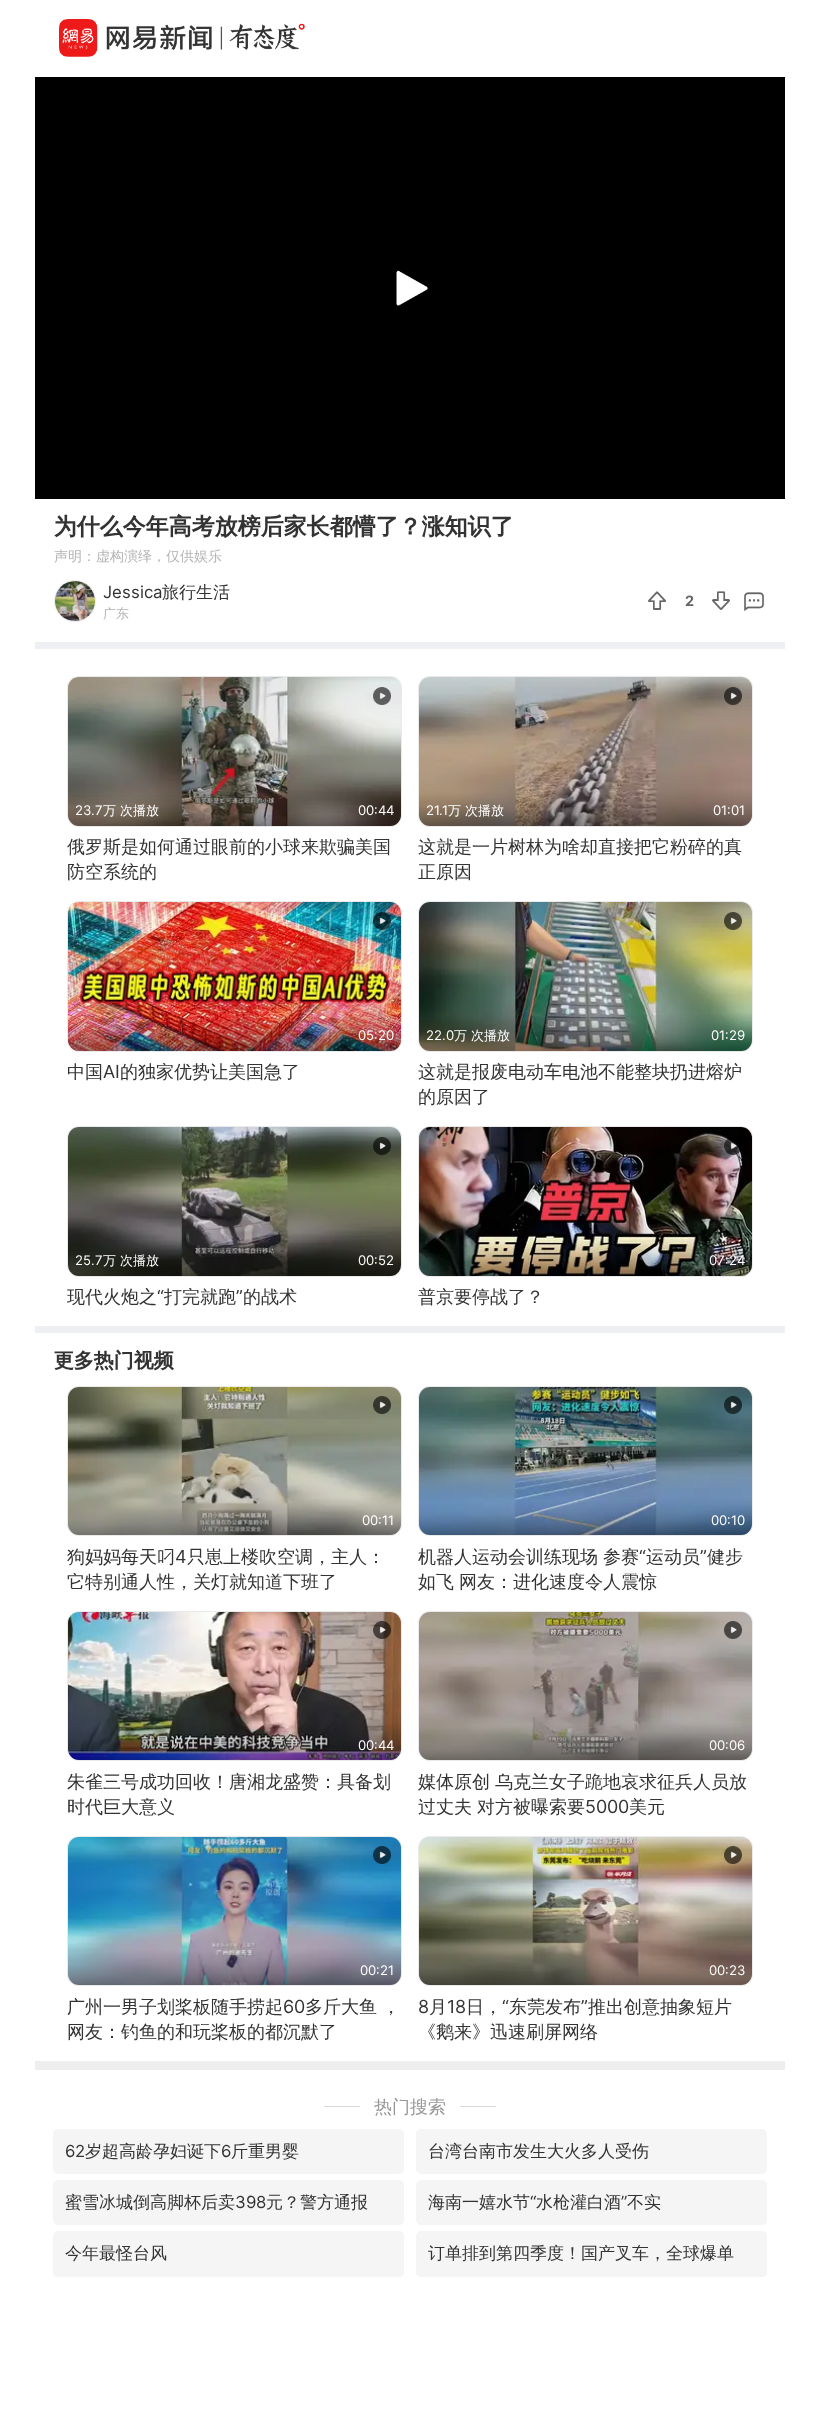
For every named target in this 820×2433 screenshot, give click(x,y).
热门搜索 (410, 2106)
